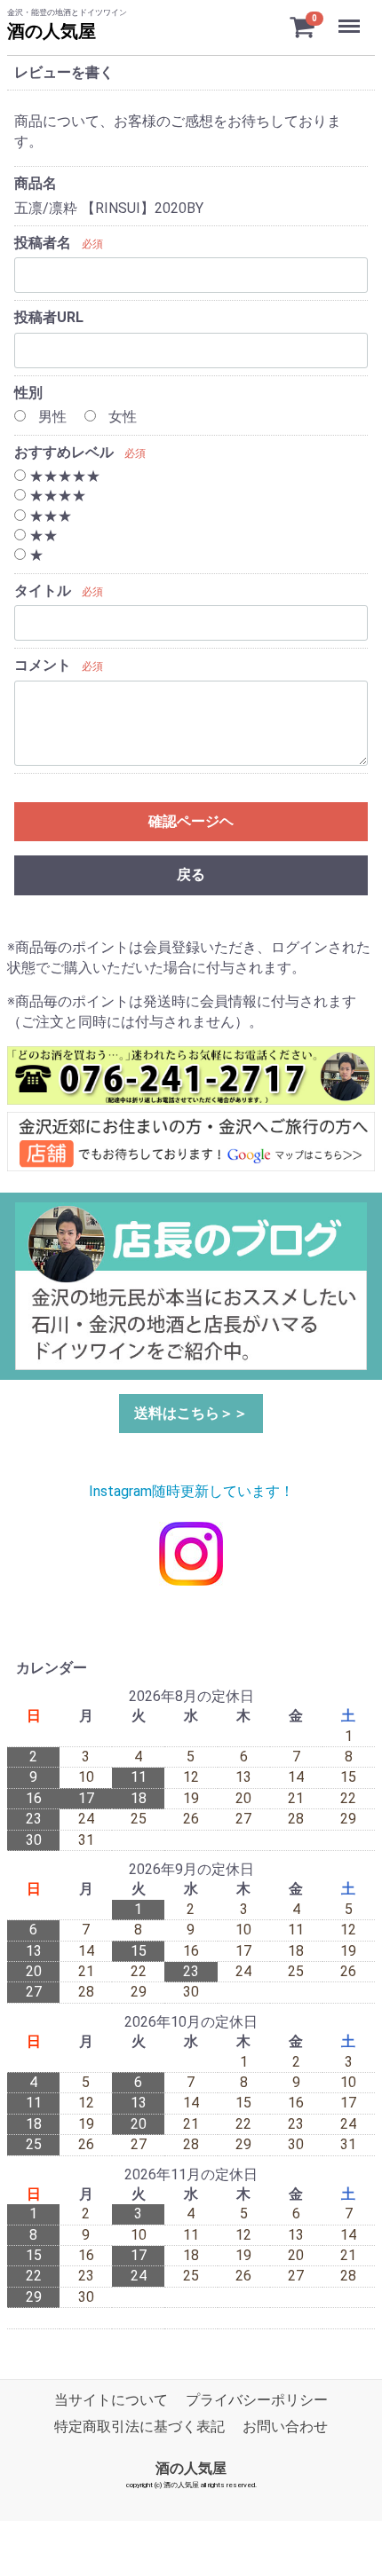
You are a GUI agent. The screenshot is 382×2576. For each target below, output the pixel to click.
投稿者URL (49, 317)
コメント (43, 665)
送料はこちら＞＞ (191, 1413)
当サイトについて (111, 2400)
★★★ (49, 516)
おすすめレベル (64, 452)
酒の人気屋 (52, 31)
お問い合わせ (285, 2426)
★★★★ (56, 496)
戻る (191, 874)
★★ (42, 536)
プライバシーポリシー (257, 2400)
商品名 (36, 183)
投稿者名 (43, 243)
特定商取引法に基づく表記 (139, 2426)
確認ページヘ (191, 821)
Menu (351, 16)
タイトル (43, 591)
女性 (121, 417)
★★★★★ (63, 476)
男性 (51, 417)
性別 (28, 393)
